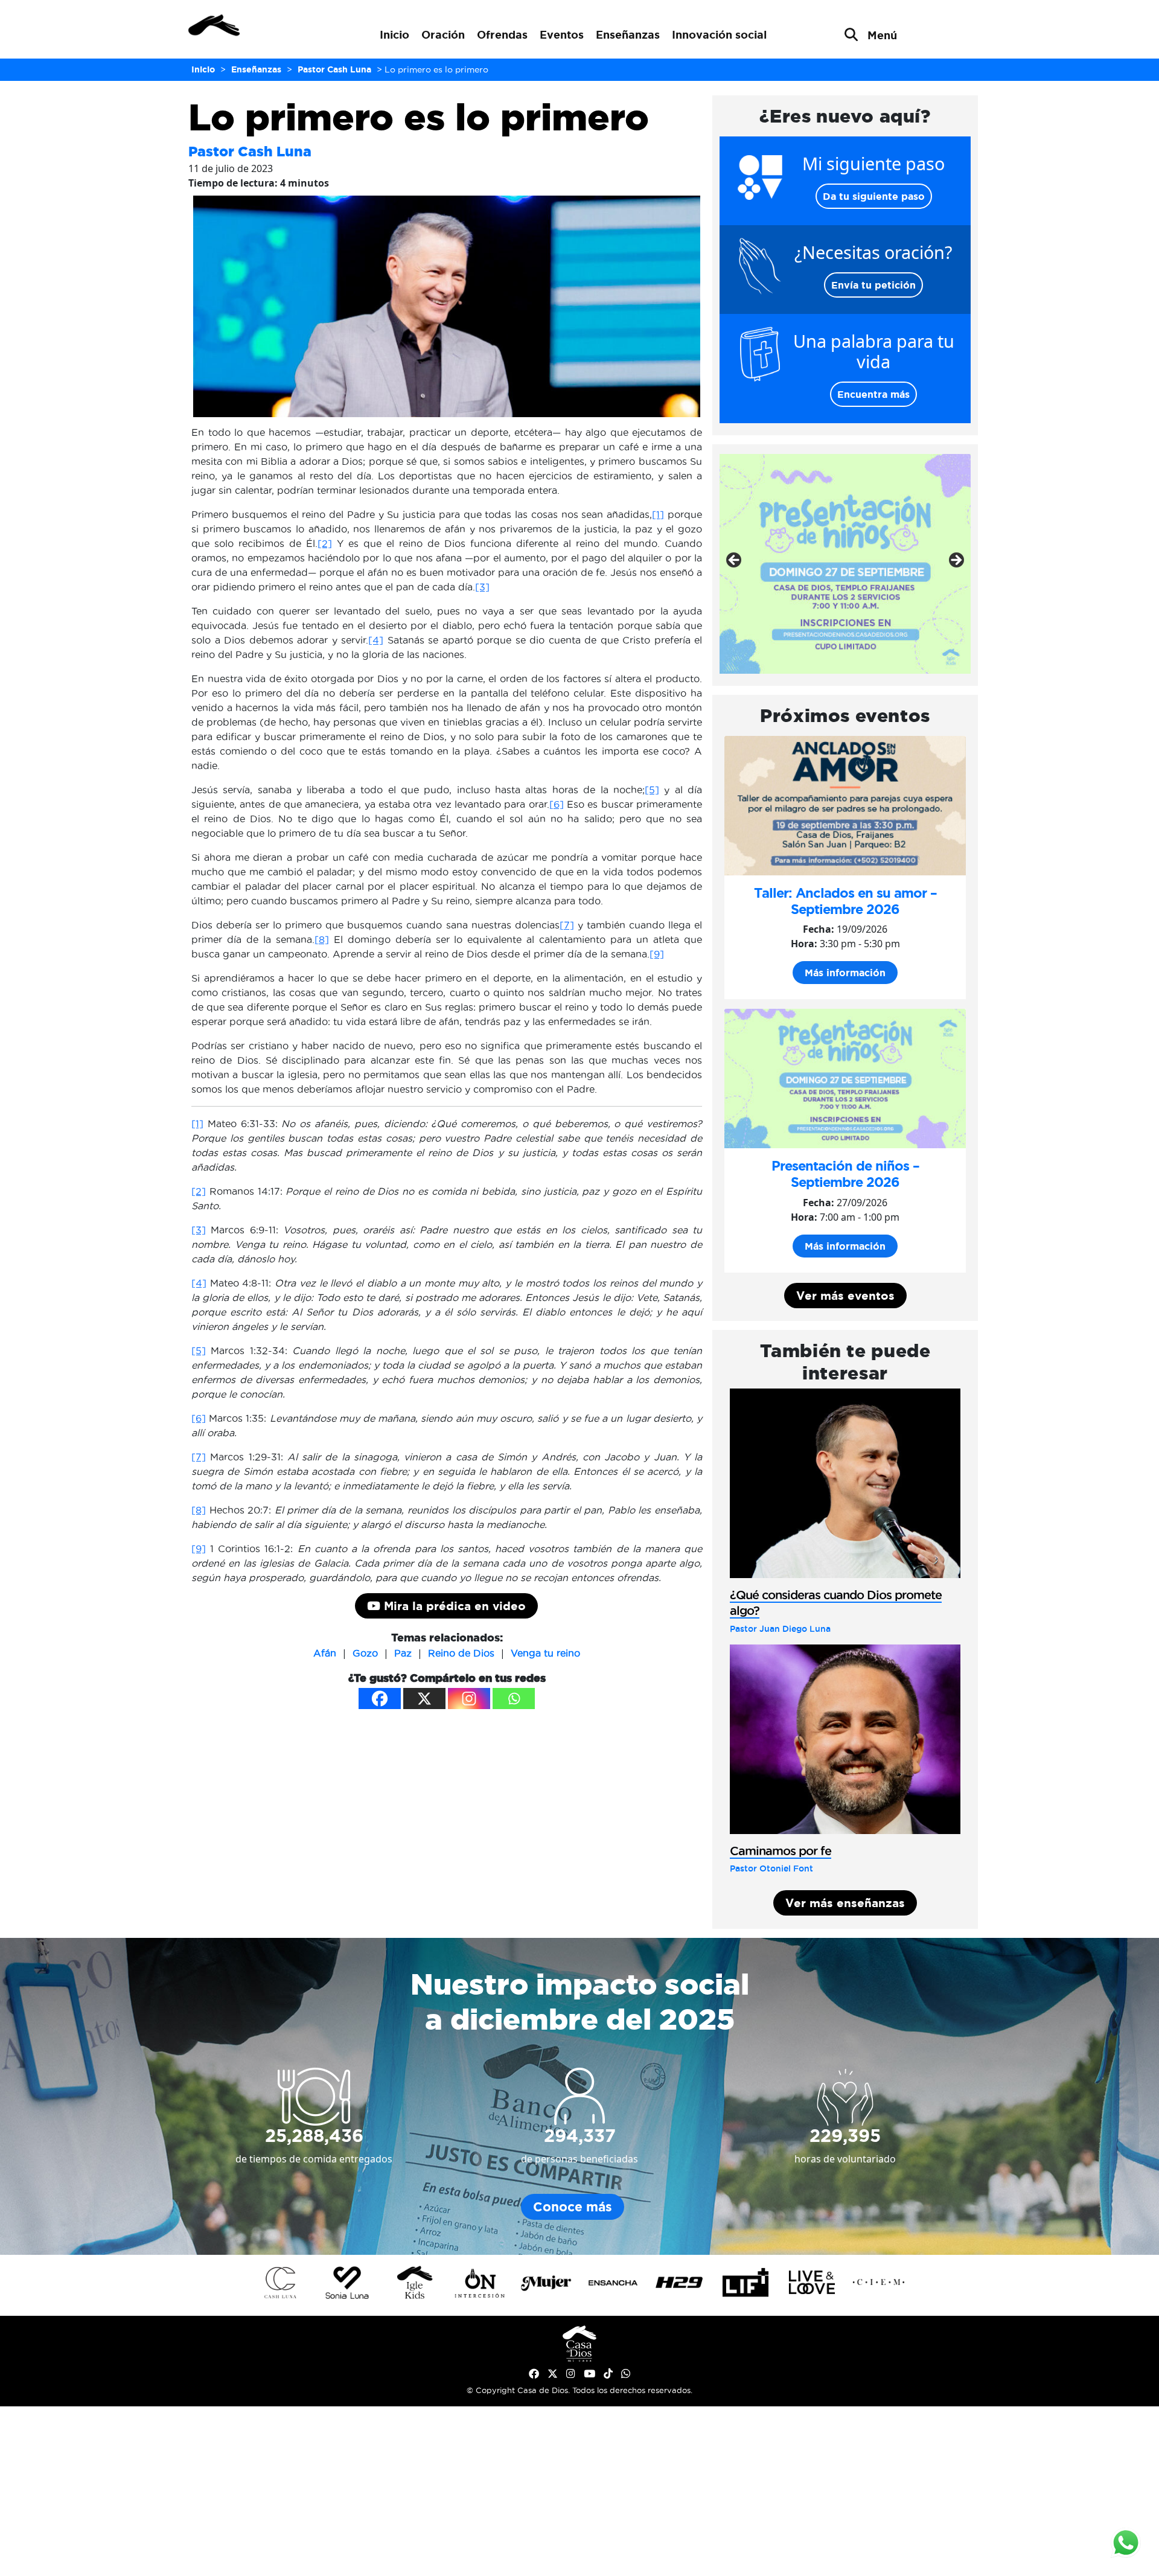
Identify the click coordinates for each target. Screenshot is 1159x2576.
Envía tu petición (873, 285)
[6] (557, 804)
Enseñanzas (628, 34)
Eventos (562, 34)
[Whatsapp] (514, 1699)
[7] (567, 925)
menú (882, 35)
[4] (376, 640)
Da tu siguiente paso (874, 196)
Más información (845, 973)
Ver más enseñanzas (845, 1903)
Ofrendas (502, 34)
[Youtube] (589, 2374)
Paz (403, 1653)
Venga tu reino (545, 1653)
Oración (443, 34)
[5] (652, 790)
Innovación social (719, 34)
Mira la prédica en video (453, 1606)
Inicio (394, 34)
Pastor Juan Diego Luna (780, 1629)
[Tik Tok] (608, 2374)
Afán (325, 1653)
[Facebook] (380, 1699)
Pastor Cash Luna (250, 151)
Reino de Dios (461, 1653)
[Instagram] (469, 1699)
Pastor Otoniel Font (771, 1868)
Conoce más (573, 2207)
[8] (322, 939)
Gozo (365, 1653)
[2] (325, 543)
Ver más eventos (845, 1296)
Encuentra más (873, 394)
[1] (658, 514)
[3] (482, 587)
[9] (657, 954)
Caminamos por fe (781, 1851)
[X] (424, 1699)
